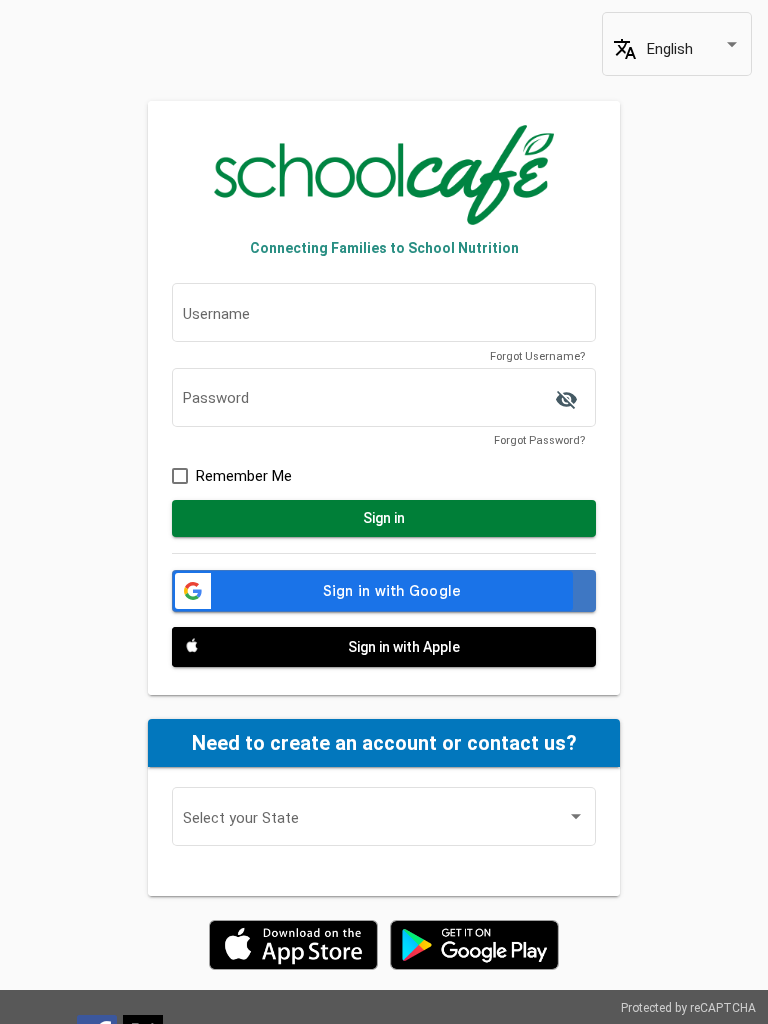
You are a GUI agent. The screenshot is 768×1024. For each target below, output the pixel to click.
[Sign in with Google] (384, 591)
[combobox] (694, 49)
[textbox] (384, 318)
